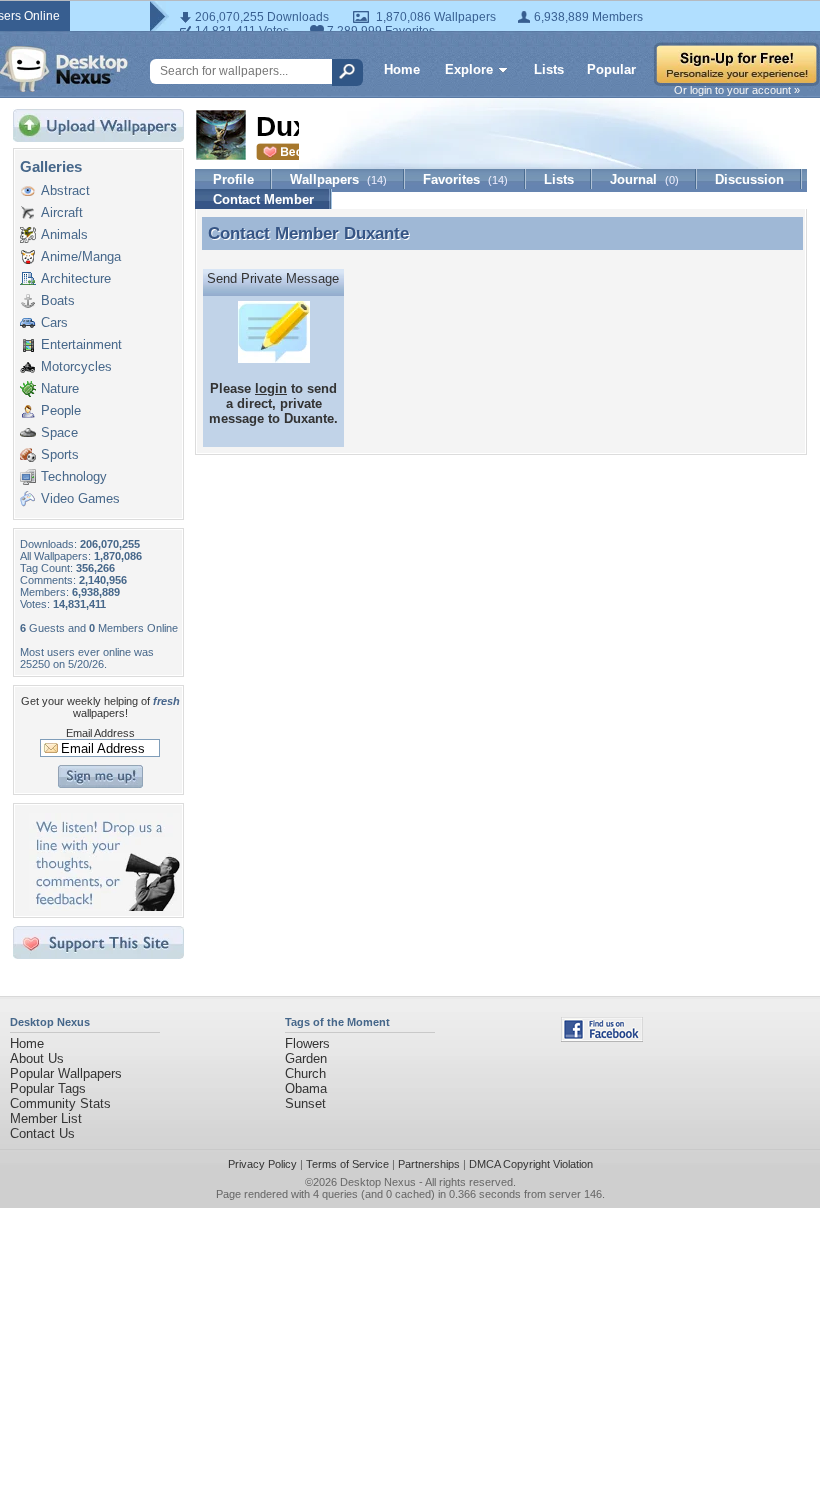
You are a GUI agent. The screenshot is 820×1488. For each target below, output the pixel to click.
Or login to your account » (737, 90)
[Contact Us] (104, 906)
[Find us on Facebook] (602, 1037)
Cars (54, 322)
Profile (233, 179)
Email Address (100, 733)
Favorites (465, 179)
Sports (60, 454)
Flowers (307, 1043)
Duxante (376, 233)
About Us (37, 1058)
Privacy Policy (262, 1164)
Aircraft (62, 212)
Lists (549, 69)
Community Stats (60, 1103)
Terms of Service (347, 1164)
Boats (58, 300)
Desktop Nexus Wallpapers (64, 69)
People (61, 410)
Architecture (76, 278)
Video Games (80, 498)
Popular (611, 69)
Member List (46, 1118)
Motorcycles (76, 366)
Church (305, 1073)
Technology (74, 476)
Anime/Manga (81, 256)
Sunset (305, 1103)
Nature (60, 388)
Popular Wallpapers (66, 1073)
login (271, 388)
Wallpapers (338, 179)
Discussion (749, 179)
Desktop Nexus (378, 1182)
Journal (644, 179)
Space (59, 432)
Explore (469, 69)
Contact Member (263, 199)
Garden (306, 1058)
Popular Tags (48, 1088)
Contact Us (42, 1133)
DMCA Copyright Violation (531, 1164)
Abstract (65, 190)
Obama (306, 1088)
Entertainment (81, 344)
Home (402, 69)
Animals (64, 234)
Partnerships (429, 1164)
